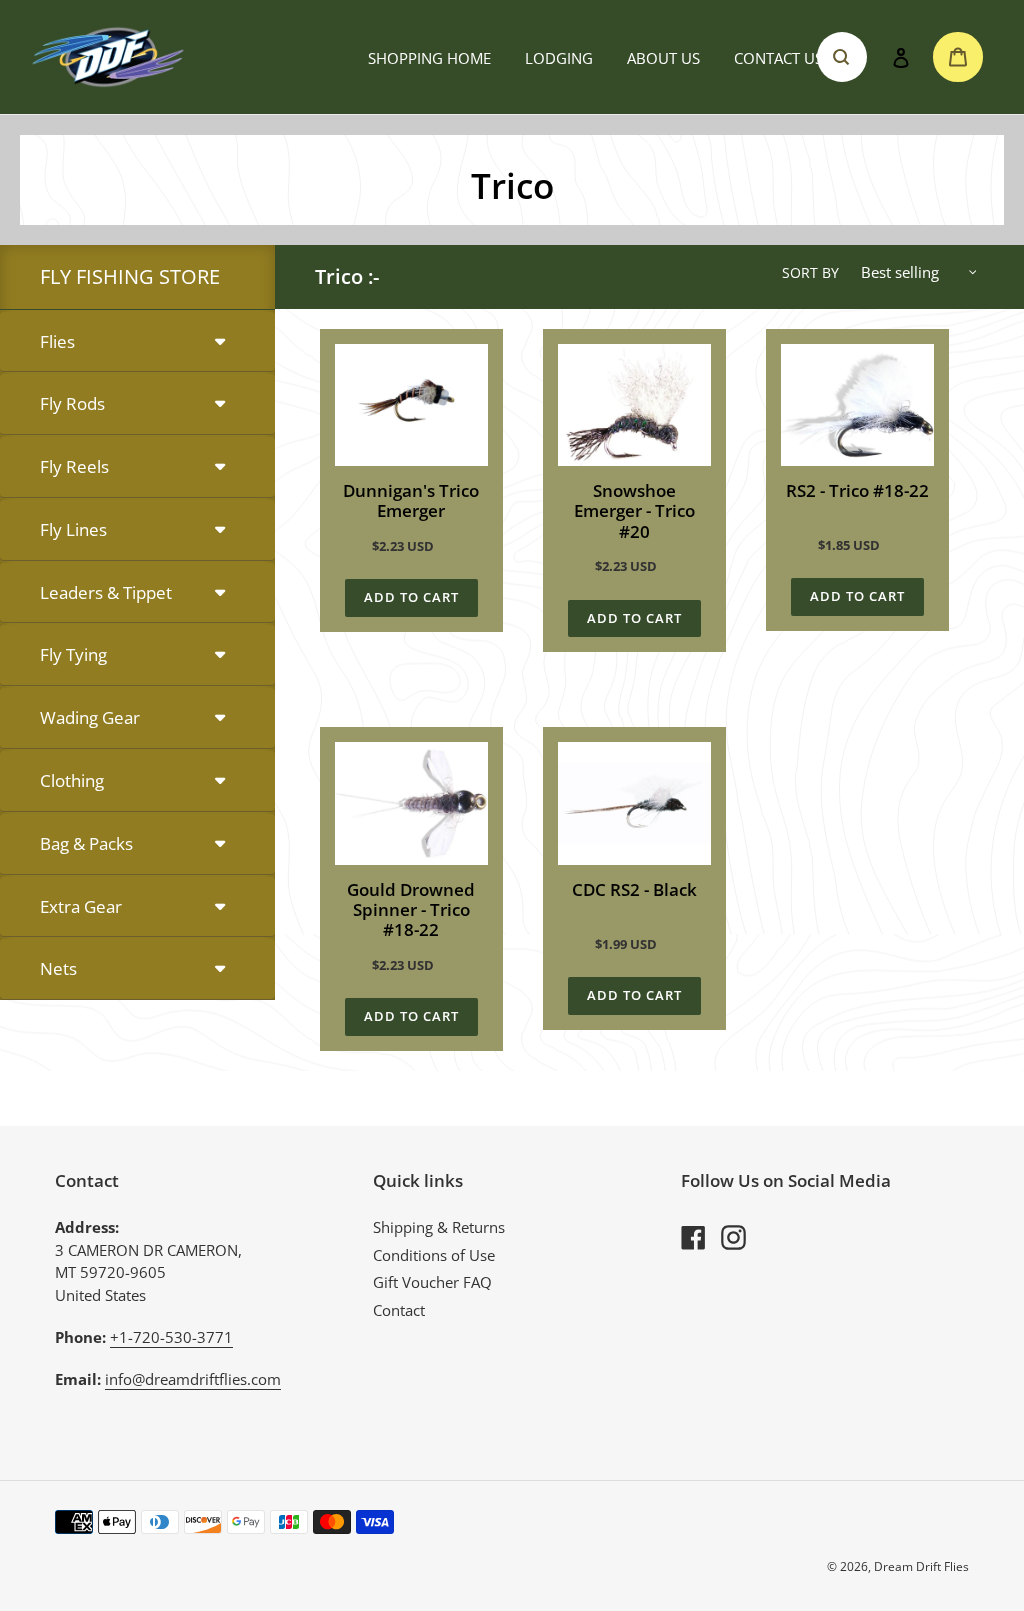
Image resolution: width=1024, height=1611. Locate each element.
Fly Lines (73, 529)
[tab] (137, 342)
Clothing (72, 780)
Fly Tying (73, 654)
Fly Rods (72, 403)
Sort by (810, 272)
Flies (57, 341)
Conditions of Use (434, 1255)
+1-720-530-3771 (171, 1337)
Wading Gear (90, 717)
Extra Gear (81, 906)
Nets (58, 968)
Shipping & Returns (439, 1227)
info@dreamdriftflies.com (193, 1379)
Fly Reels (74, 466)
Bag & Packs (86, 843)
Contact (399, 1310)
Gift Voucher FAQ (432, 1282)
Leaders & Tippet (106, 592)
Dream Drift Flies (921, 1566)
